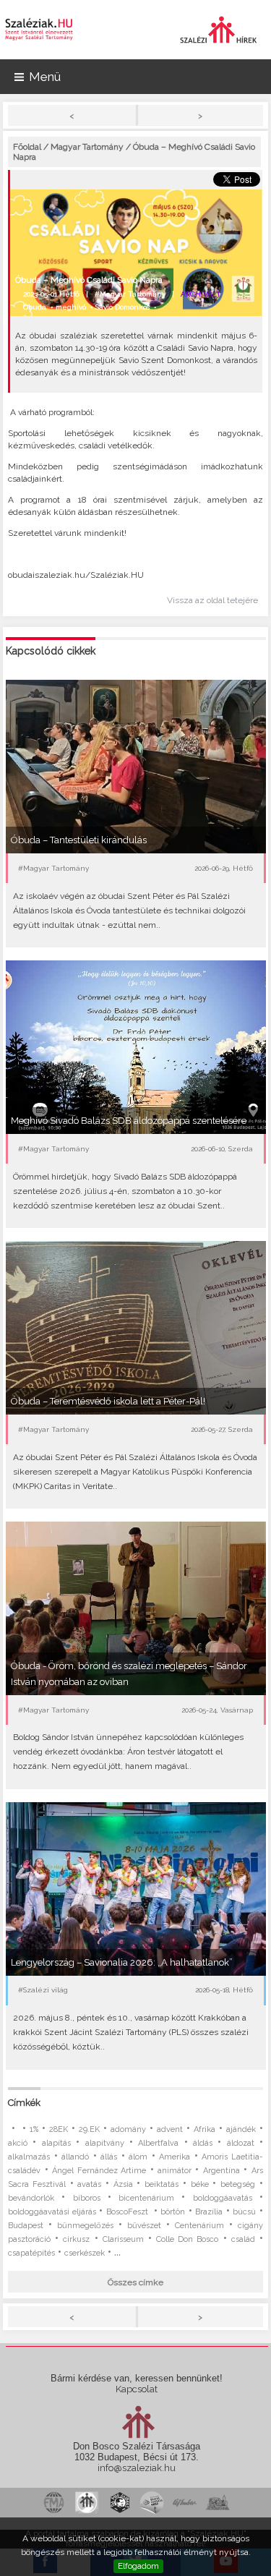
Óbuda (35, 307)
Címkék (24, 2103)
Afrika (205, 2129)
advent (170, 2129)
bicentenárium (146, 2198)
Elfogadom (138, 2566)
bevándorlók (31, 2198)
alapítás (56, 2143)
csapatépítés (31, 2253)
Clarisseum (123, 2239)
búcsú (244, 2212)
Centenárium (199, 2226)
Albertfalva (158, 2143)
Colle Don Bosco (187, 2239)
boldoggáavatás (223, 2198)
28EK (59, 2129)
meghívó (71, 307)
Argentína (221, 2171)
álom (138, 2157)
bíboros (87, 2198)
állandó (75, 2157)
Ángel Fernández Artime (99, 2171)
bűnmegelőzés (85, 2226)
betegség (238, 2184)
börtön (173, 2212)
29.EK (89, 2129)
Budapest (26, 2226)
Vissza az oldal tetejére (212, 600)
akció (18, 2143)
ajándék (241, 2129)
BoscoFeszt (129, 2212)
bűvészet (144, 2226)
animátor (175, 2171)
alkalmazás (29, 2157)
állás (109, 2157)
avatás (89, 2184)
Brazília (209, 2212)
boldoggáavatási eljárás (52, 2212)
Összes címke (135, 2282)
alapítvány (105, 2143)
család (243, 2239)
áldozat (241, 2143)
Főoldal (27, 147)
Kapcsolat (137, 2389)
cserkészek (85, 2253)
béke (200, 2184)
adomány (128, 2129)
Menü (45, 77)
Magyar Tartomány (87, 147)
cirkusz (76, 2239)
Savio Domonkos (122, 307)
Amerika (175, 2157)
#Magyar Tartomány (130, 294)
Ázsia (123, 2184)
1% (34, 2129)
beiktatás (162, 2184)
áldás (203, 2143)
